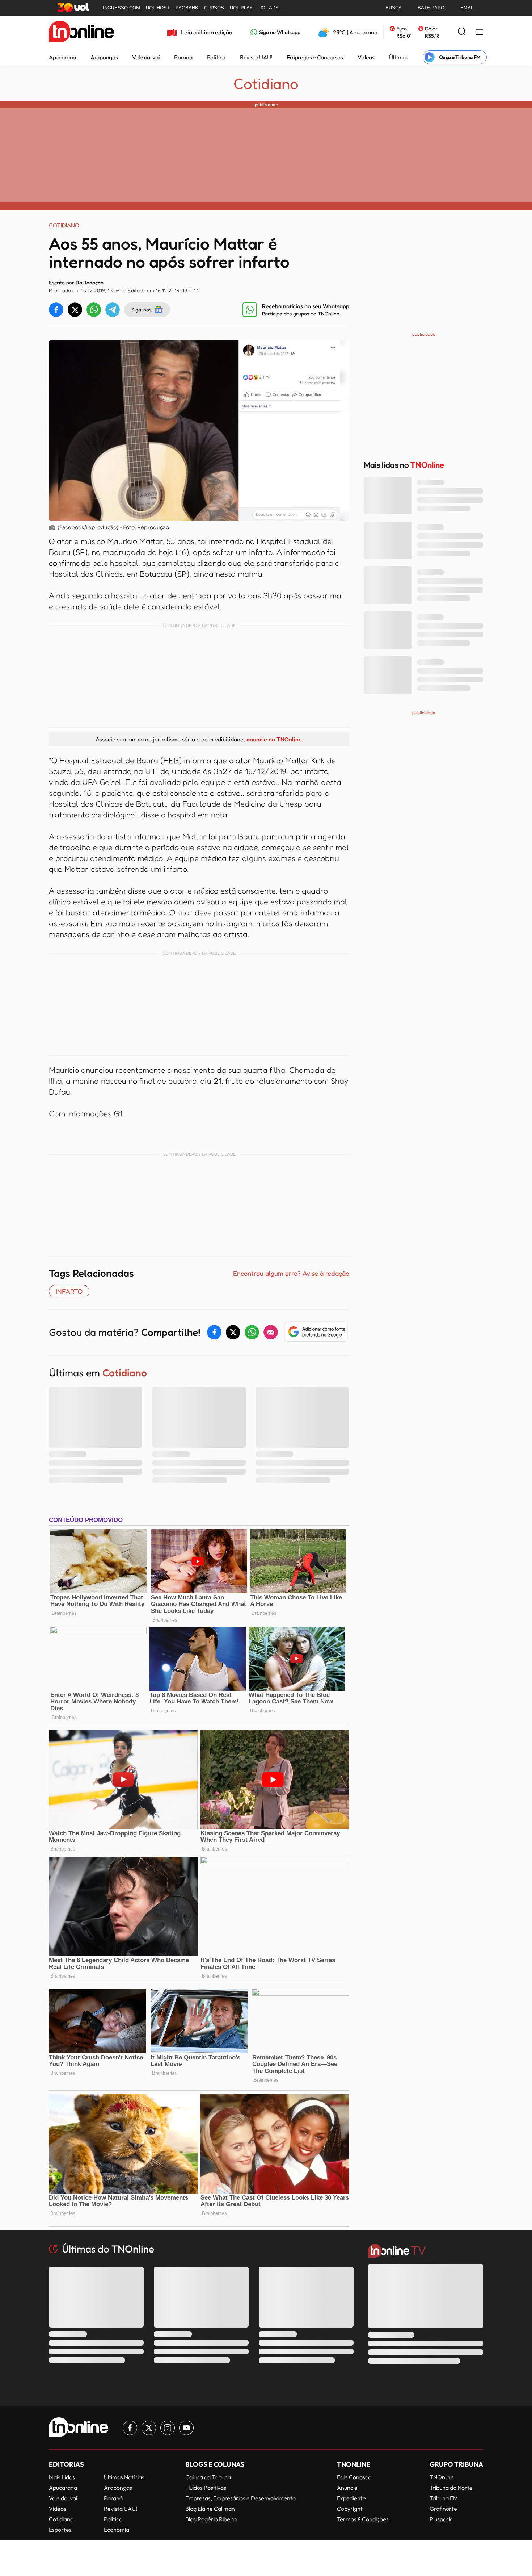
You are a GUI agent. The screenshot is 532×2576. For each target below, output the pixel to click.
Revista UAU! (256, 57)
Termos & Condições (363, 2519)
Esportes (60, 2530)
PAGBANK (187, 8)
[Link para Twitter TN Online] (149, 2428)
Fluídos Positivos (206, 2488)
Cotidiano (266, 84)
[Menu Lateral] (480, 32)
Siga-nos (141, 310)
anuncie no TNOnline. (275, 739)
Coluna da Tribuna (208, 2477)
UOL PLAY (241, 8)
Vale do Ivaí (146, 57)
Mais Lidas (62, 2477)
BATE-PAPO (431, 8)
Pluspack (441, 2519)
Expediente (351, 2498)
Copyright (350, 2509)
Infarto (69, 1291)
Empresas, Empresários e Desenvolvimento (240, 2498)
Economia (117, 2530)
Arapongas (104, 57)
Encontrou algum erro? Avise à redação (291, 1273)
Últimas (399, 57)
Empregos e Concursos (315, 57)
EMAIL (468, 8)
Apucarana (62, 57)
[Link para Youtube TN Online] (186, 2428)
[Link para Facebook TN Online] (130, 2428)
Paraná (183, 57)
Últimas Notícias (124, 2477)
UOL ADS (269, 8)
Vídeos (366, 57)
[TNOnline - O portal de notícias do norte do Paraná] (81, 32)
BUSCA (394, 8)
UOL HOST (158, 8)
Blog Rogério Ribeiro (211, 2519)
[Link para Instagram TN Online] (168, 2428)
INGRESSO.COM (121, 8)
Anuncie (347, 2488)
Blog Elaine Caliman (210, 2509)
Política (216, 57)
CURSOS (214, 8)
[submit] (462, 32)
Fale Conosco (354, 2477)
